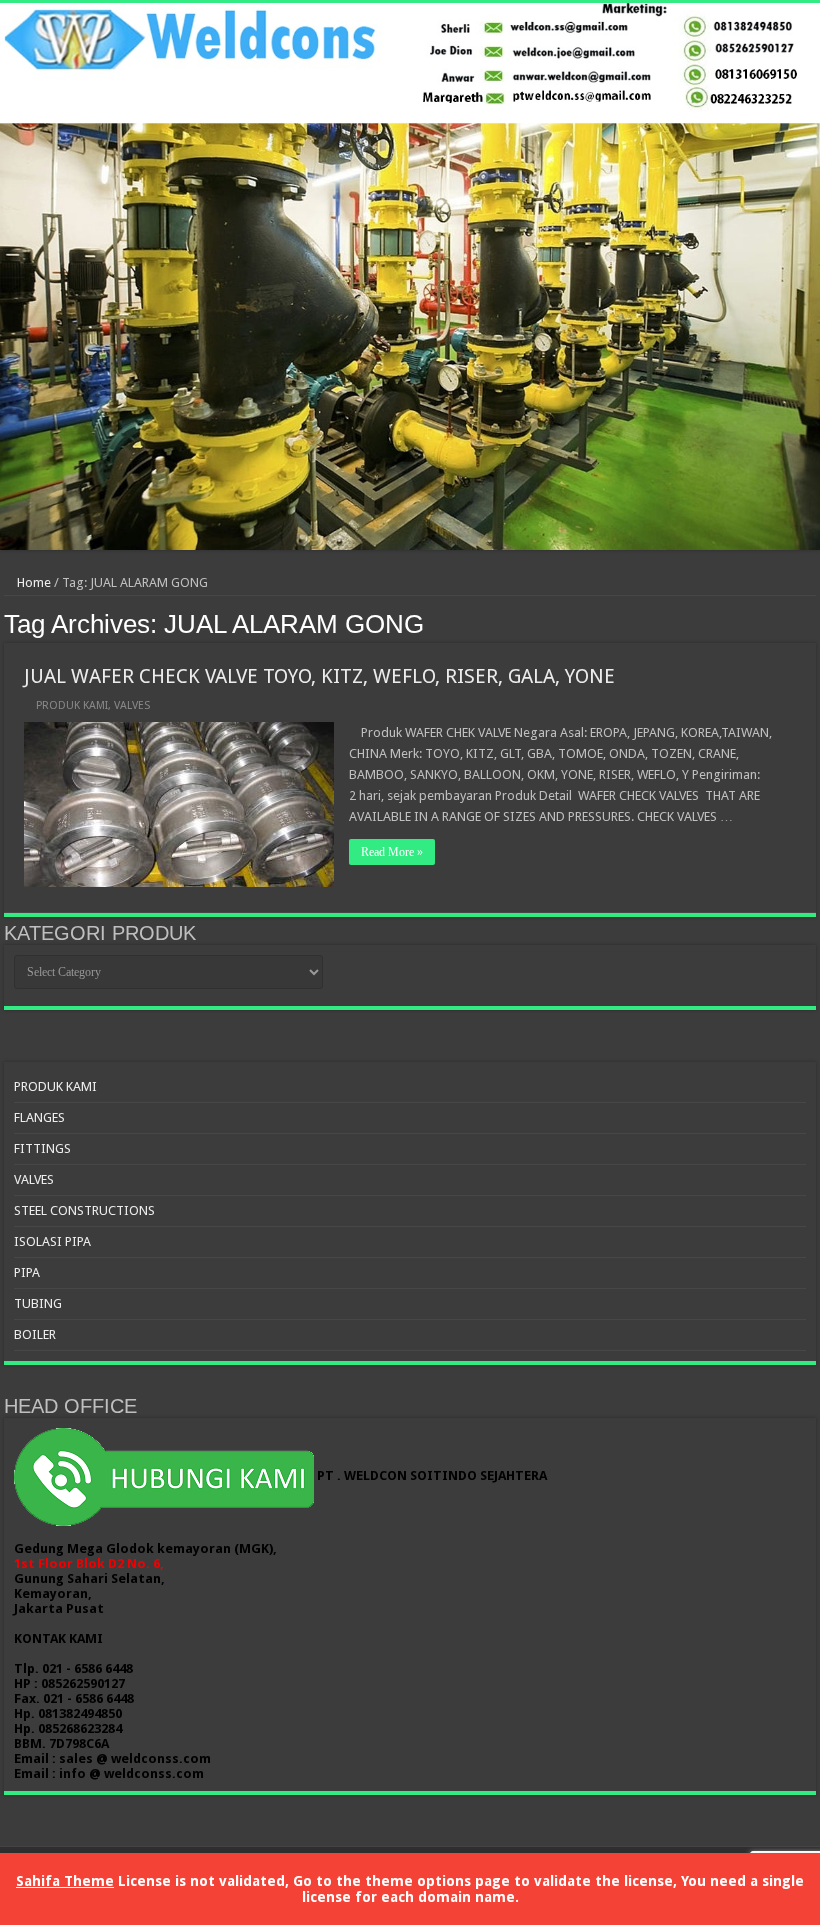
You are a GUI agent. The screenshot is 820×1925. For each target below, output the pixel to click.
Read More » (392, 852)
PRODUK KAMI (72, 705)
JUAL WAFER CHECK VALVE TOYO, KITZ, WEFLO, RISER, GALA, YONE (319, 676)
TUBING (38, 1303)
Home (32, 582)
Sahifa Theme (65, 1881)
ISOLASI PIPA (52, 1241)
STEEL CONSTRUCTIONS (84, 1210)
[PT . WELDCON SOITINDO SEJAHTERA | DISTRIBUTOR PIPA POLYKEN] (410, 276)
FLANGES (39, 1117)
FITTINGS (42, 1148)
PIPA (27, 1272)
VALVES (132, 705)
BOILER (35, 1334)
